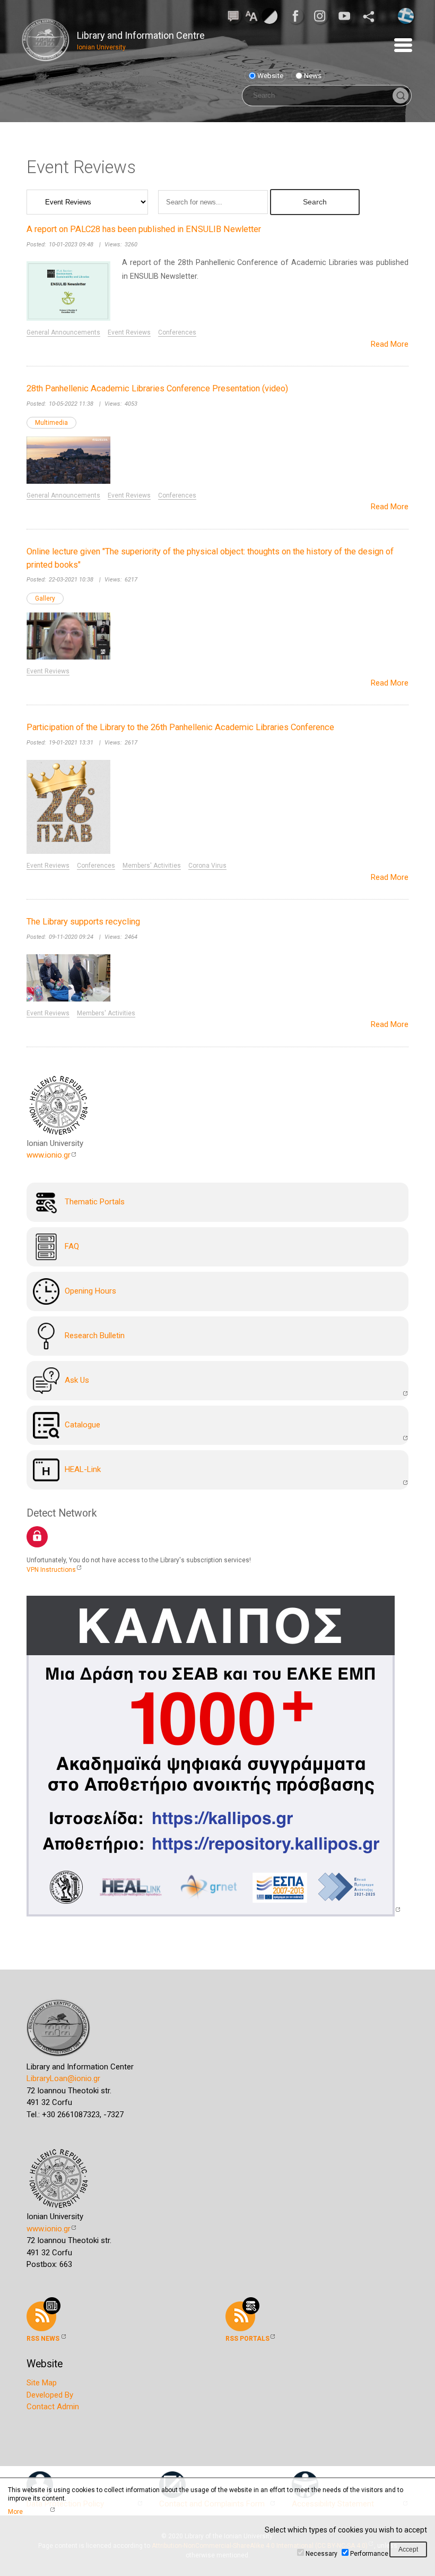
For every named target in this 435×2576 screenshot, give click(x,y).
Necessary (321, 2554)
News (313, 75)
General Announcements (63, 332)
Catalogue (82, 1425)
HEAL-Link (83, 1469)
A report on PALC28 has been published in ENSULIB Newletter (144, 229)
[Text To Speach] (233, 15)
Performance (369, 2554)
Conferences (177, 332)
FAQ (72, 1246)
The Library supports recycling (83, 922)
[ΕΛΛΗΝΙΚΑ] (406, 15)
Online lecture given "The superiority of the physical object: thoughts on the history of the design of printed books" (210, 558)
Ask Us (77, 1380)
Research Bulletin (95, 1336)
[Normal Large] (251, 15)
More (15, 2512)
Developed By (50, 2395)
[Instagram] (323, 16)
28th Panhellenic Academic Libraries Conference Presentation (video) (157, 388)
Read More (390, 344)
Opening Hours (90, 1291)
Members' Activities (152, 866)
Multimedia (51, 423)
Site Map (42, 2383)
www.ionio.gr (49, 1155)
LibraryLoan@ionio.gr (63, 2078)
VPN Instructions (51, 1570)
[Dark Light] (269, 15)
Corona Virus (207, 866)
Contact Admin (53, 2407)
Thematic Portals (95, 1202)
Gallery (45, 598)
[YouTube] (347, 16)
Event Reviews (129, 332)
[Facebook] (299, 16)
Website (270, 75)
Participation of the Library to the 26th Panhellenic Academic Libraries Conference (180, 727)
